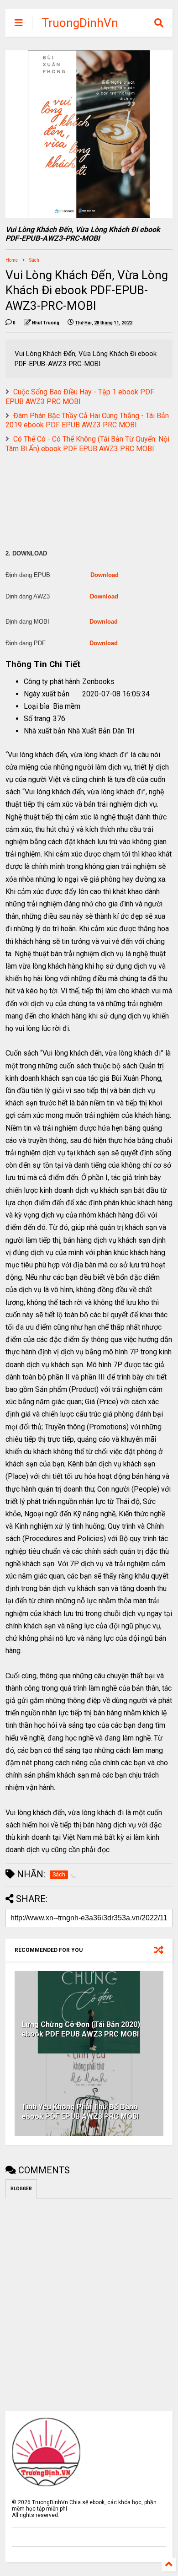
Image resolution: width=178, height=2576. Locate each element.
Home (12, 260)
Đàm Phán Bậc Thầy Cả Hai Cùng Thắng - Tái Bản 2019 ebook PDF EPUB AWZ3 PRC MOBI (87, 420)
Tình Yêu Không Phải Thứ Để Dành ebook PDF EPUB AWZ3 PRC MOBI (80, 2112)
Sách (34, 260)
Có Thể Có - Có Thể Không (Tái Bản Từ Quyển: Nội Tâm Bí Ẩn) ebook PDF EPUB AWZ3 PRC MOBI (87, 444)
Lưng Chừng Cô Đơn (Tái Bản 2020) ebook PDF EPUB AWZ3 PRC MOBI (81, 2029)
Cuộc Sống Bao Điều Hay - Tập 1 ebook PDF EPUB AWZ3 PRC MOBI (80, 397)
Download (105, 575)
